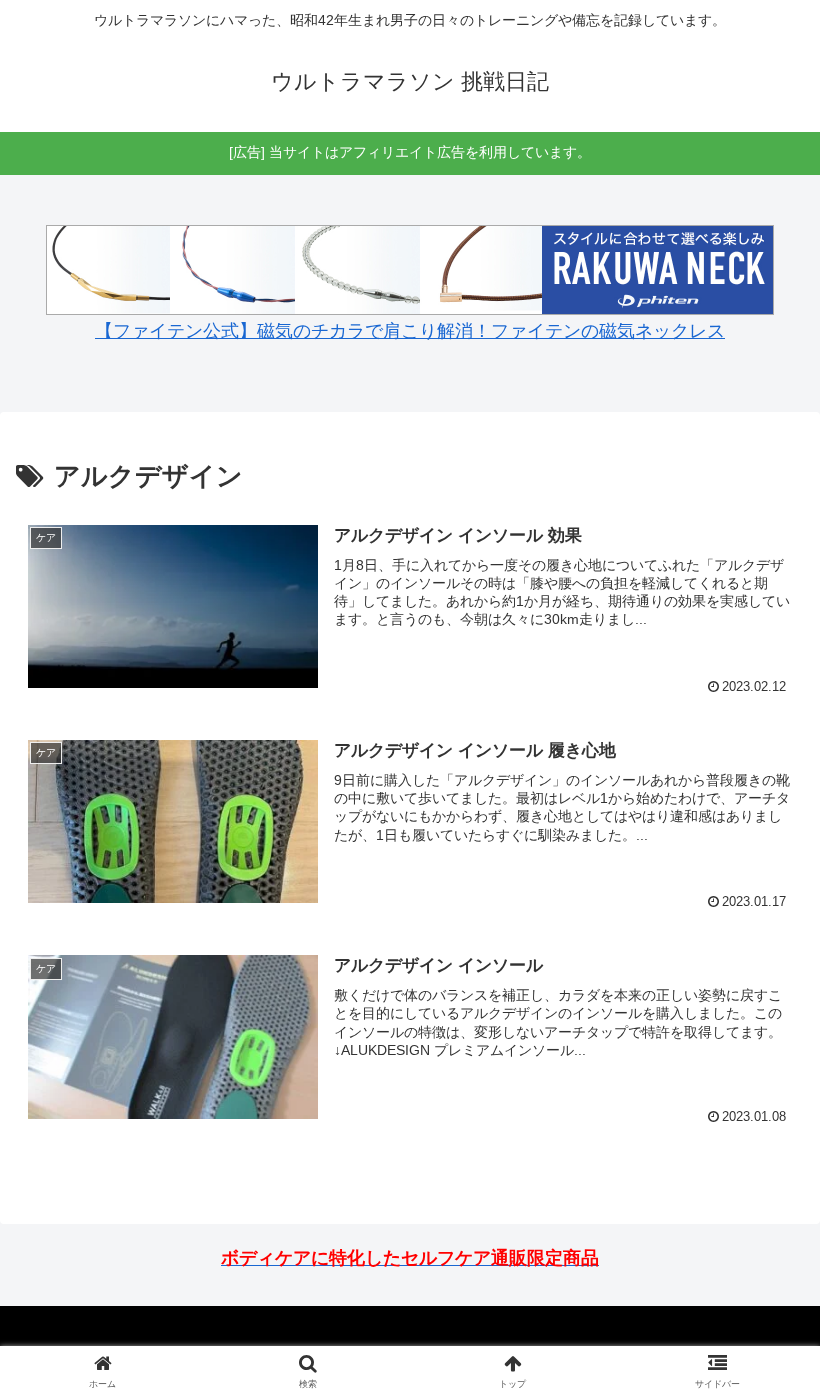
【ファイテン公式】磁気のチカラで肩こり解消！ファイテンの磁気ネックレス (410, 331)
